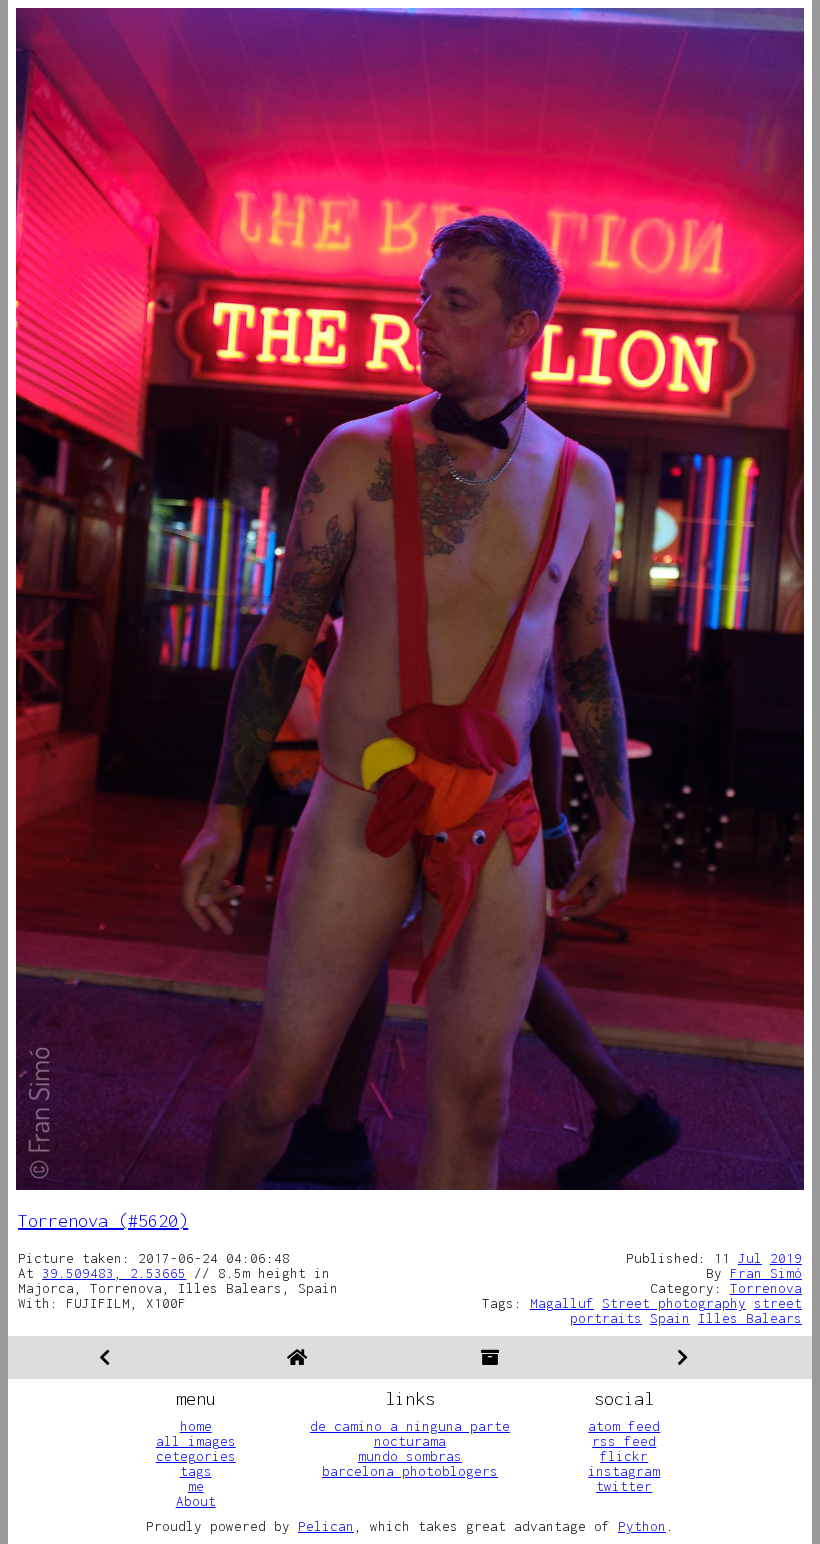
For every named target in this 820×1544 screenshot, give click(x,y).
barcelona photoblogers (410, 1471)
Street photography (674, 1303)
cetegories (196, 1456)
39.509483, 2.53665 (114, 1273)
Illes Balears (750, 1318)
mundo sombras (410, 1456)
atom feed (624, 1426)
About (196, 1501)
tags (196, 1471)
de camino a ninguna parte (410, 1426)
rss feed (624, 1441)
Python (642, 1526)
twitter (624, 1486)
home (196, 1426)
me (196, 1486)
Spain (670, 1318)
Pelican (326, 1526)
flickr (624, 1456)
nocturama (410, 1441)
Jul (750, 1258)
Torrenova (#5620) (103, 1220)
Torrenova (766, 1288)
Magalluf (562, 1303)
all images (196, 1441)
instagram (624, 1471)
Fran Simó (766, 1273)
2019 (786, 1258)
